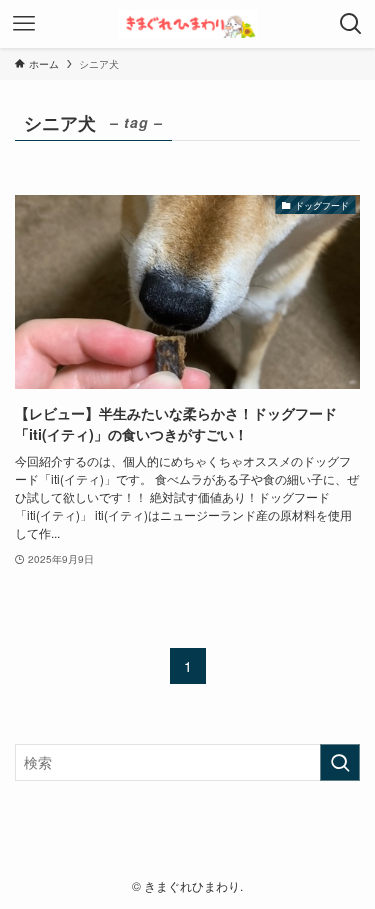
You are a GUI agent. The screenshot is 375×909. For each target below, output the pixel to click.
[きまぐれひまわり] (188, 24)
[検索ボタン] (351, 24)
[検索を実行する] (340, 762)
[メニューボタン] (24, 24)
